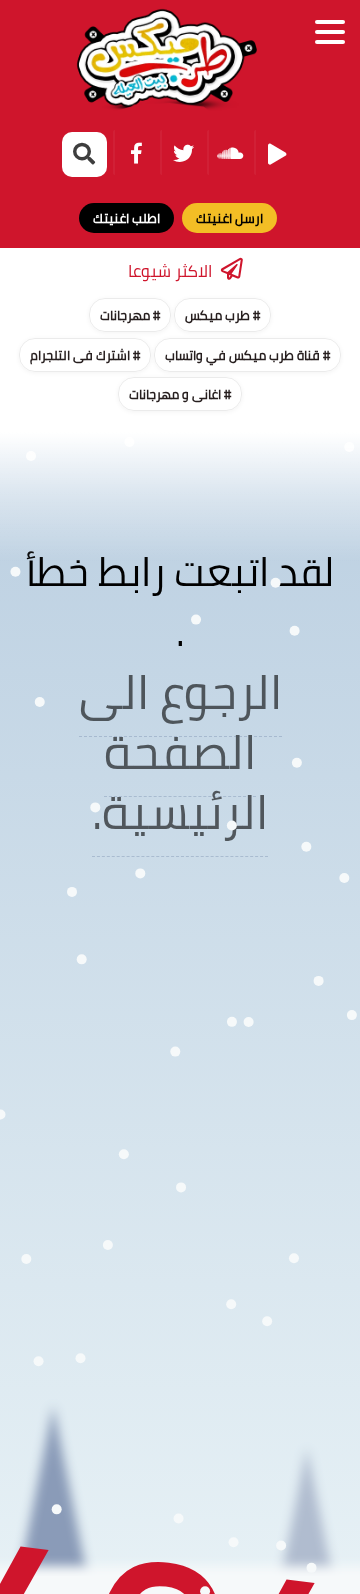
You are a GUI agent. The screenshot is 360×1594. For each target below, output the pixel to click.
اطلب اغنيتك (126, 218)
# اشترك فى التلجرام (85, 355)
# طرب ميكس (222, 315)
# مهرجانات (130, 315)
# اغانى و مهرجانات (180, 394)
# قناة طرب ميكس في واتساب (247, 355)
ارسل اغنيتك (229, 218)
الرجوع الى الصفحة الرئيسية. (180, 751)
